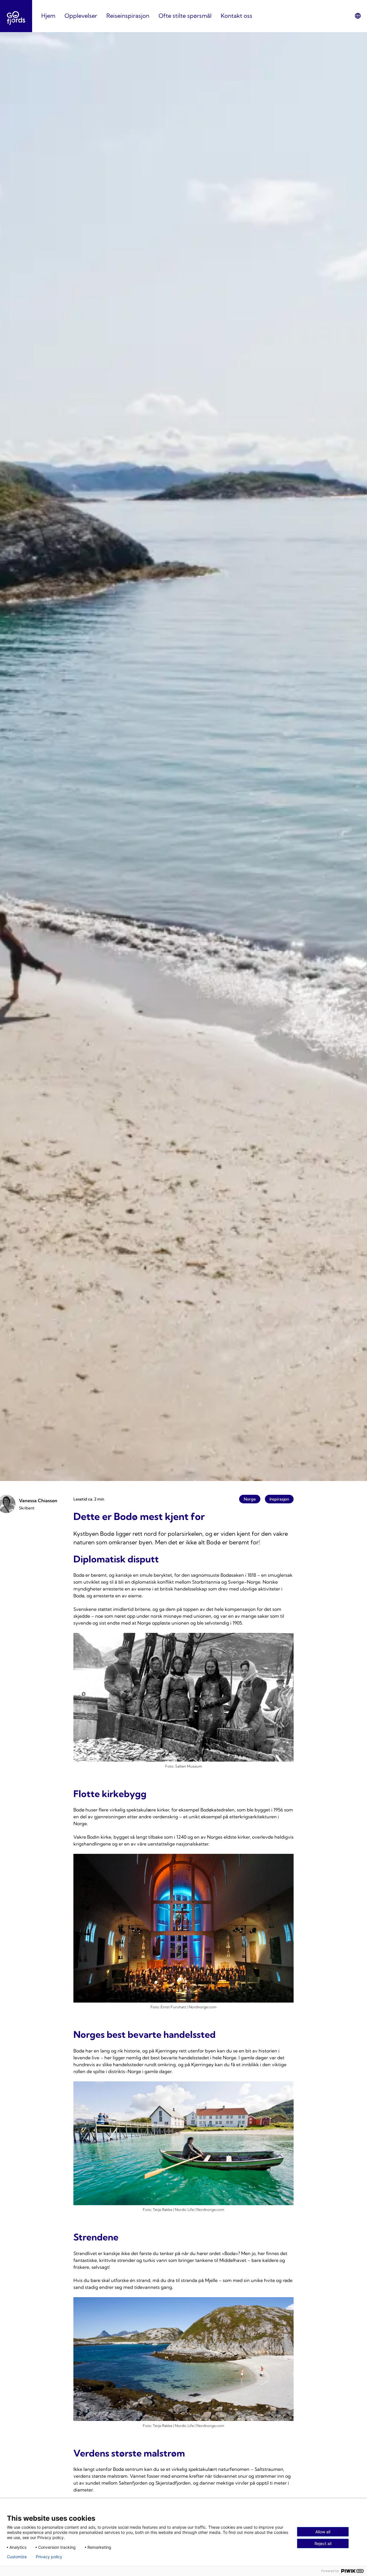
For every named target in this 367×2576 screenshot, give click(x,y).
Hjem (48, 16)
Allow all (323, 2532)
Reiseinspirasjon (128, 16)
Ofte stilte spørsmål (185, 16)
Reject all (323, 2543)
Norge (250, 1499)
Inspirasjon (279, 1499)
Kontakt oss (237, 16)
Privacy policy (49, 2557)
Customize (17, 2557)
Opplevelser (81, 16)
